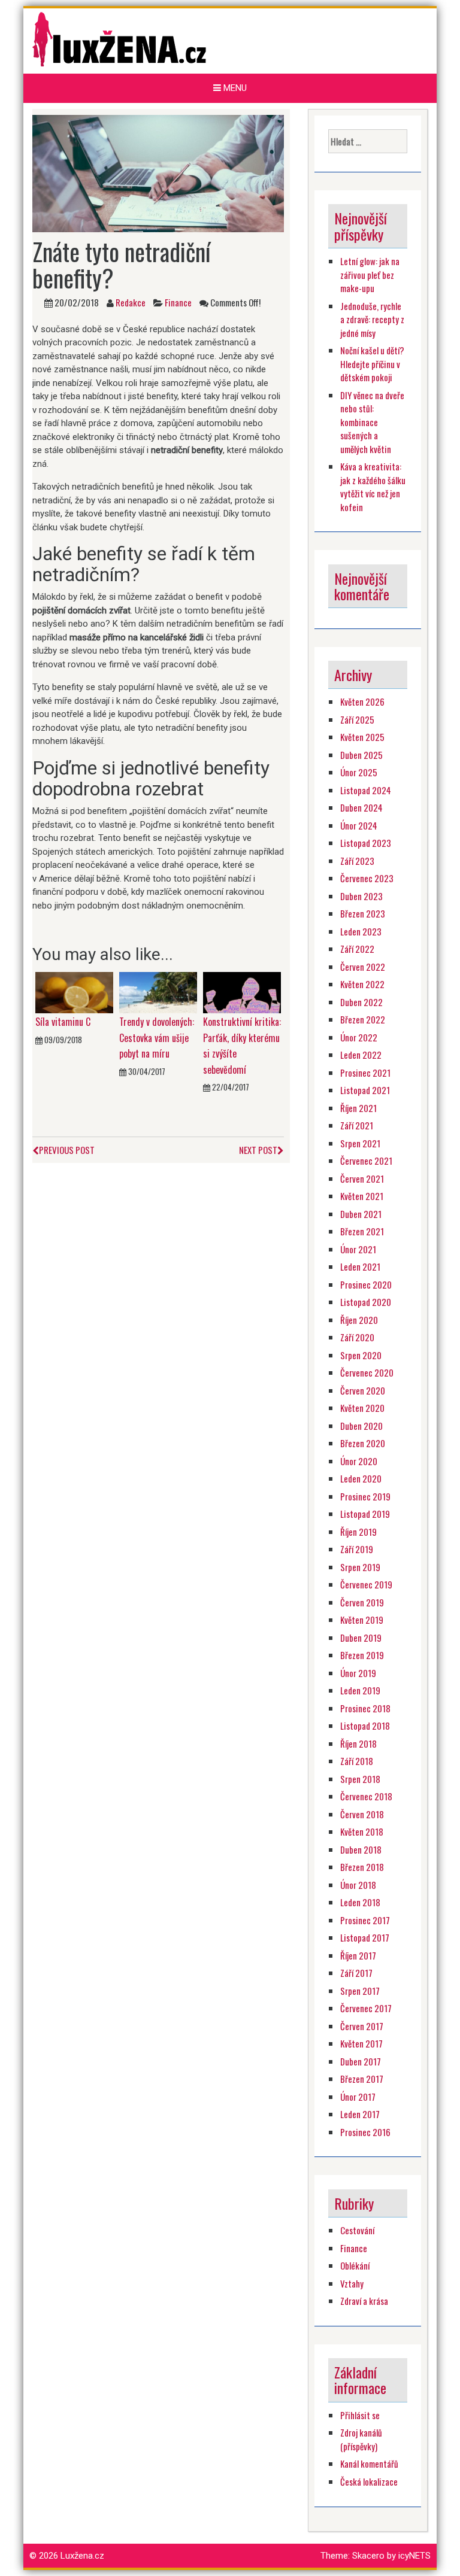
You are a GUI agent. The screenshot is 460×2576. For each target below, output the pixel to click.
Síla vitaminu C (63, 1022)
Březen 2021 (362, 1231)
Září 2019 (357, 1549)
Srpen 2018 (360, 1779)
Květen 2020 (362, 1408)
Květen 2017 (361, 2043)
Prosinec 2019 (365, 1496)
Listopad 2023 (366, 843)
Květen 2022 (362, 984)
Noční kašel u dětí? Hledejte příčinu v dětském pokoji (372, 364)
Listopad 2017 (365, 1937)
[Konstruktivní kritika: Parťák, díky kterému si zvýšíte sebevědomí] (242, 992)
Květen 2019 (362, 1620)
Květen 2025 (362, 737)
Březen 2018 (362, 1867)
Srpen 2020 (361, 1355)
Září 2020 (357, 1337)
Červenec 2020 (367, 1372)
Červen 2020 (363, 1390)
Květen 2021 (362, 1196)
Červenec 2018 (366, 1796)
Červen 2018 (362, 1814)
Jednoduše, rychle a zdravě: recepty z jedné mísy (372, 319)
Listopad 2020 (366, 1302)
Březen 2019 (362, 1655)
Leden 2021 (360, 1266)
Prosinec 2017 (365, 1920)
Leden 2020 (361, 1478)
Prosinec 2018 (365, 1708)
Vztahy (352, 2283)
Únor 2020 (359, 1461)
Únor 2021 (358, 1249)
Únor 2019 (358, 1673)
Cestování (357, 2230)
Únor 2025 (359, 772)
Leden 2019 (360, 1690)
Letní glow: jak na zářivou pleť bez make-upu (370, 274)
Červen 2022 (363, 967)
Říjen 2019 (358, 1532)
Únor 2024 (359, 825)
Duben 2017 (361, 2061)
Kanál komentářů (369, 2463)
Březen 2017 (362, 2079)
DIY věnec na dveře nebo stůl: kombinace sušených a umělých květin (372, 422)
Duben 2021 (361, 1214)
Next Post (258, 1150)
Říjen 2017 (358, 1955)
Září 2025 (357, 719)
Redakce (131, 302)
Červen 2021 (362, 1178)
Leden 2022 (361, 1055)
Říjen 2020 (359, 1320)
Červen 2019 (362, 1602)
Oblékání (355, 2265)
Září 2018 (357, 1761)
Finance (178, 302)
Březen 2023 (363, 913)
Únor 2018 (358, 1885)
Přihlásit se (360, 2415)
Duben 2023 (361, 896)
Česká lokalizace (369, 2481)
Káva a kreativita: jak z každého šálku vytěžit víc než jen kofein (373, 487)
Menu (234, 88)
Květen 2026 (362, 701)
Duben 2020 (361, 1426)
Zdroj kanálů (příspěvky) (361, 2439)
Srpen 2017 (360, 1991)
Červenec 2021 (366, 1161)
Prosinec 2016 (365, 2132)
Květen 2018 (362, 1831)
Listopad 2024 (366, 790)
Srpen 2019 (360, 1567)
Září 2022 (357, 949)
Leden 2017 (360, 2114)
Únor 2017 (358, 2097)
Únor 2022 (359, 1037)
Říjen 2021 (358, 1108)
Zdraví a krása (364, 2301)
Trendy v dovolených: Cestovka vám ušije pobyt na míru (157, 1038)
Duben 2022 (361, 1002)
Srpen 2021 (360, 1143)
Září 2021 (357, 1125)
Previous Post (67, 1150)
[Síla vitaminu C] (74, 992)
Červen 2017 (362, 2026)
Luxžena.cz (82, 2556)
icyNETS (414, 2556)
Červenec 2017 (366, 2008)
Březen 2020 (363, 1443)
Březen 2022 (363, 1019)
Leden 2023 (361, 931)
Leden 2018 (360, 1902)
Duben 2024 (361, 807)
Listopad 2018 (365, 1726)
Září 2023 (357, 861)
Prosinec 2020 (366, 1284)
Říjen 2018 (358, 1743)
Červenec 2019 (366, 1584)
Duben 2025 (361, 755)
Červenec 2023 (367, 878)
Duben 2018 (361, 1849)
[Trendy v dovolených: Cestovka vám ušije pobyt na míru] (158, 992)
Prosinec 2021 (365, 1073)
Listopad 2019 (365, 1514)
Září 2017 (356, 1973)
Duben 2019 (361, 1638)
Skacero (368, 2556)
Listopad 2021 (365, 1090)
